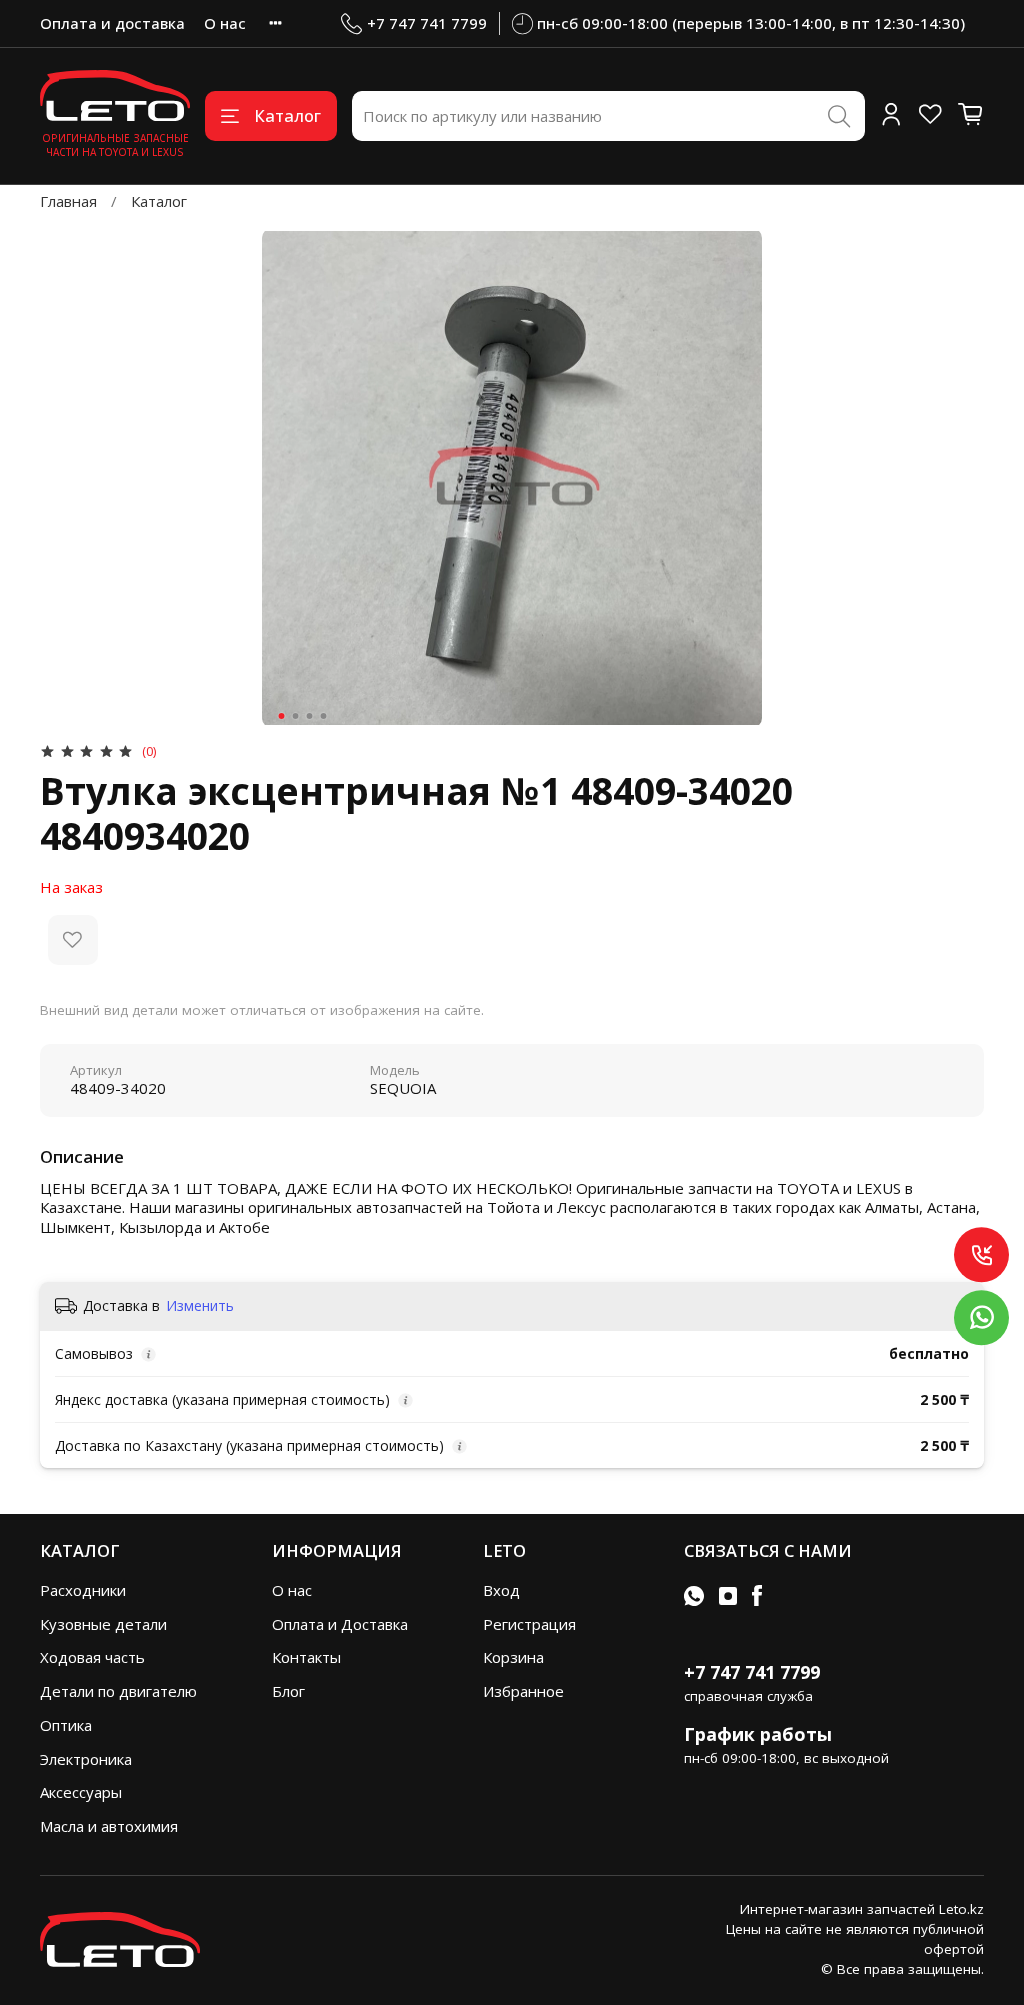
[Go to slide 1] (282, 716)
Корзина (513, 1657)
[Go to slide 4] (324, 716)
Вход (501, 1590)
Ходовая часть (92, 1657)
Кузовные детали (103, 1624)
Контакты (306, 1657)
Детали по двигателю (118, 1691)
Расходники (83, 1590)
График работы (758, 1734)
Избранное (523, 1691)
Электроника (86, 1759)
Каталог (287, 115)
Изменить (200, 1306)
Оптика (66, 1725)
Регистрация (529, 1624)
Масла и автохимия (109, 1826)
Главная (68, 201)
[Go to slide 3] (310, 716)
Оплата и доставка (112, 23)
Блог (288, 1691)
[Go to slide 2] (296, 716)
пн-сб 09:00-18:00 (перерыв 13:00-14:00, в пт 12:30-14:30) (751, 23)
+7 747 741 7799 (427, 23)
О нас (225, 23)
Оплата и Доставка (340, 1624)
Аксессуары (81, 1792)
